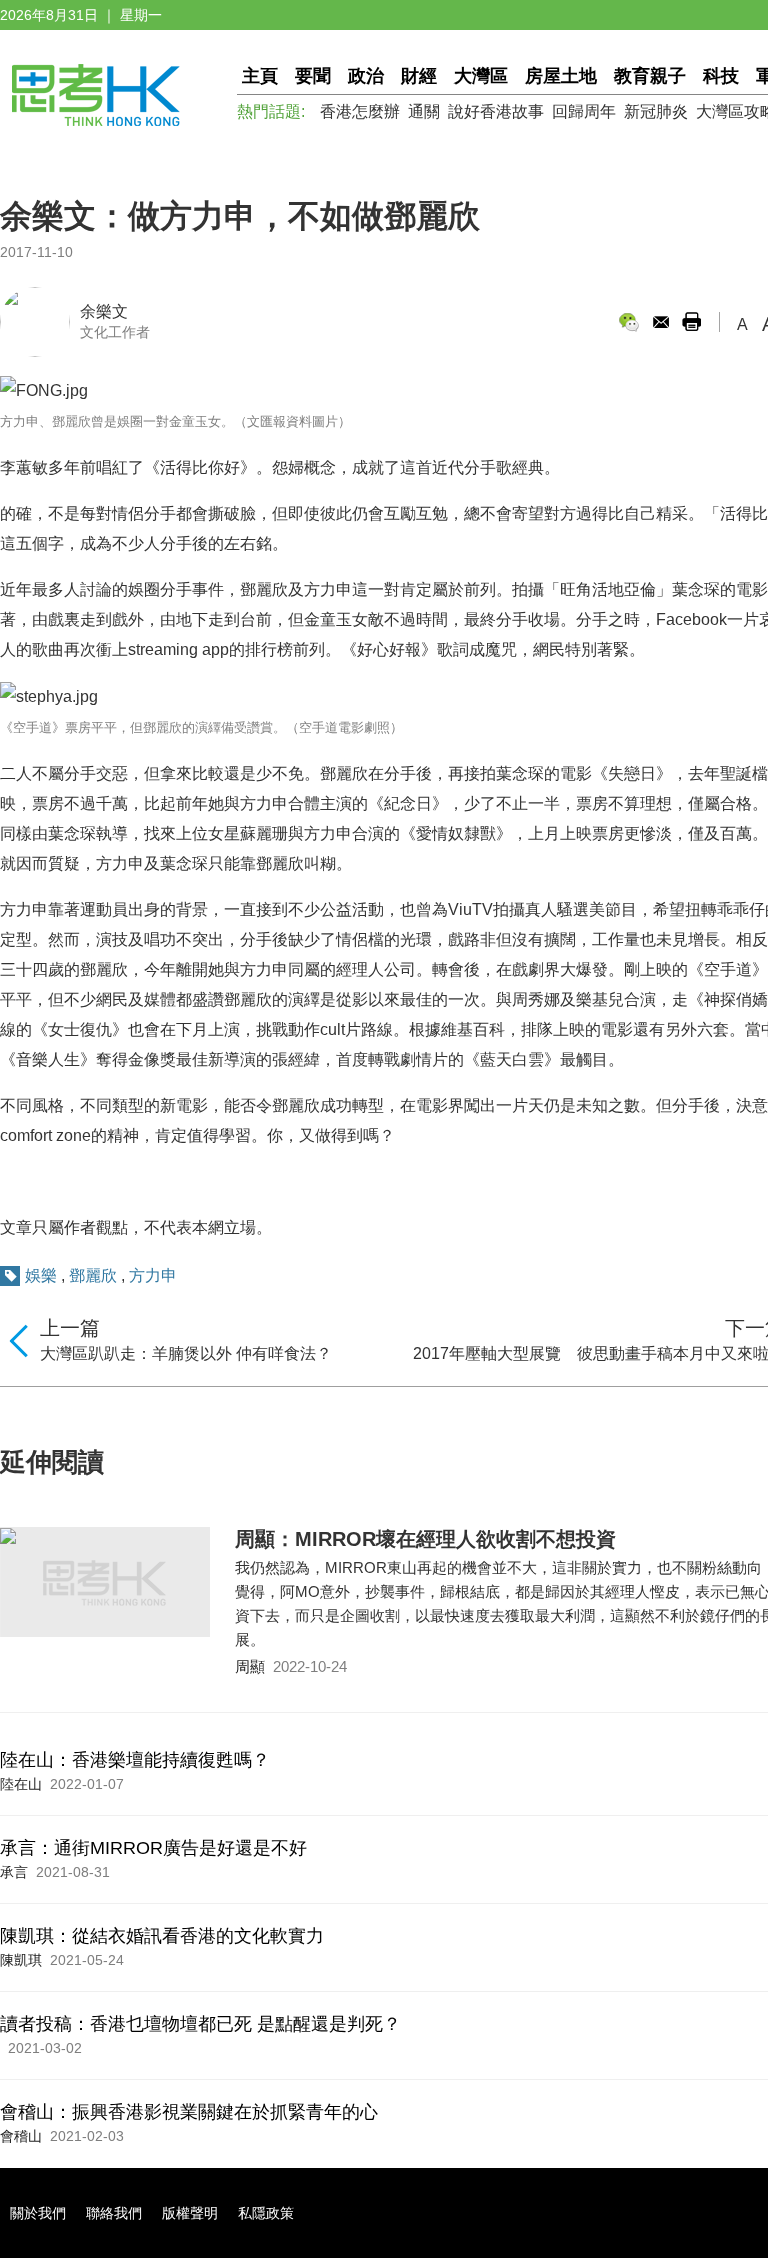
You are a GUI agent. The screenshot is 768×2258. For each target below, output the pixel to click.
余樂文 (104, 311)
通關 (424, 111)
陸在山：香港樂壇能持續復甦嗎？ (135, 1760)
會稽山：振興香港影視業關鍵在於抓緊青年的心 (189, 2112)
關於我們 (38, 2213)
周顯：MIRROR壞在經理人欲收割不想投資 (425, 1539)
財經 (419, 76)
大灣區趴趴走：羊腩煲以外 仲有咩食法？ (186, 1353)
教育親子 (650, 76)
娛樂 (41, 1275)
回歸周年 (584, 111)
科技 (721, 76)
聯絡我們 (114, 2213)
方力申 (153, 1275)
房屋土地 (561, 76)
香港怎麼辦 (360, 111)
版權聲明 (190, 2213)
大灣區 (481, 76)
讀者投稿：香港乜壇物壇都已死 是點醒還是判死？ (200, 2024)
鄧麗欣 (93, 1275)
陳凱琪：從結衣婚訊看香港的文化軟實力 (162, 1936)
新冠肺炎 (656, 111)
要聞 (313, 76)
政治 (366, 76)
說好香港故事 (496, 111)
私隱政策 (266, 2213)
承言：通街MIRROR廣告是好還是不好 (153, 1848)
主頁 (260, 76)
